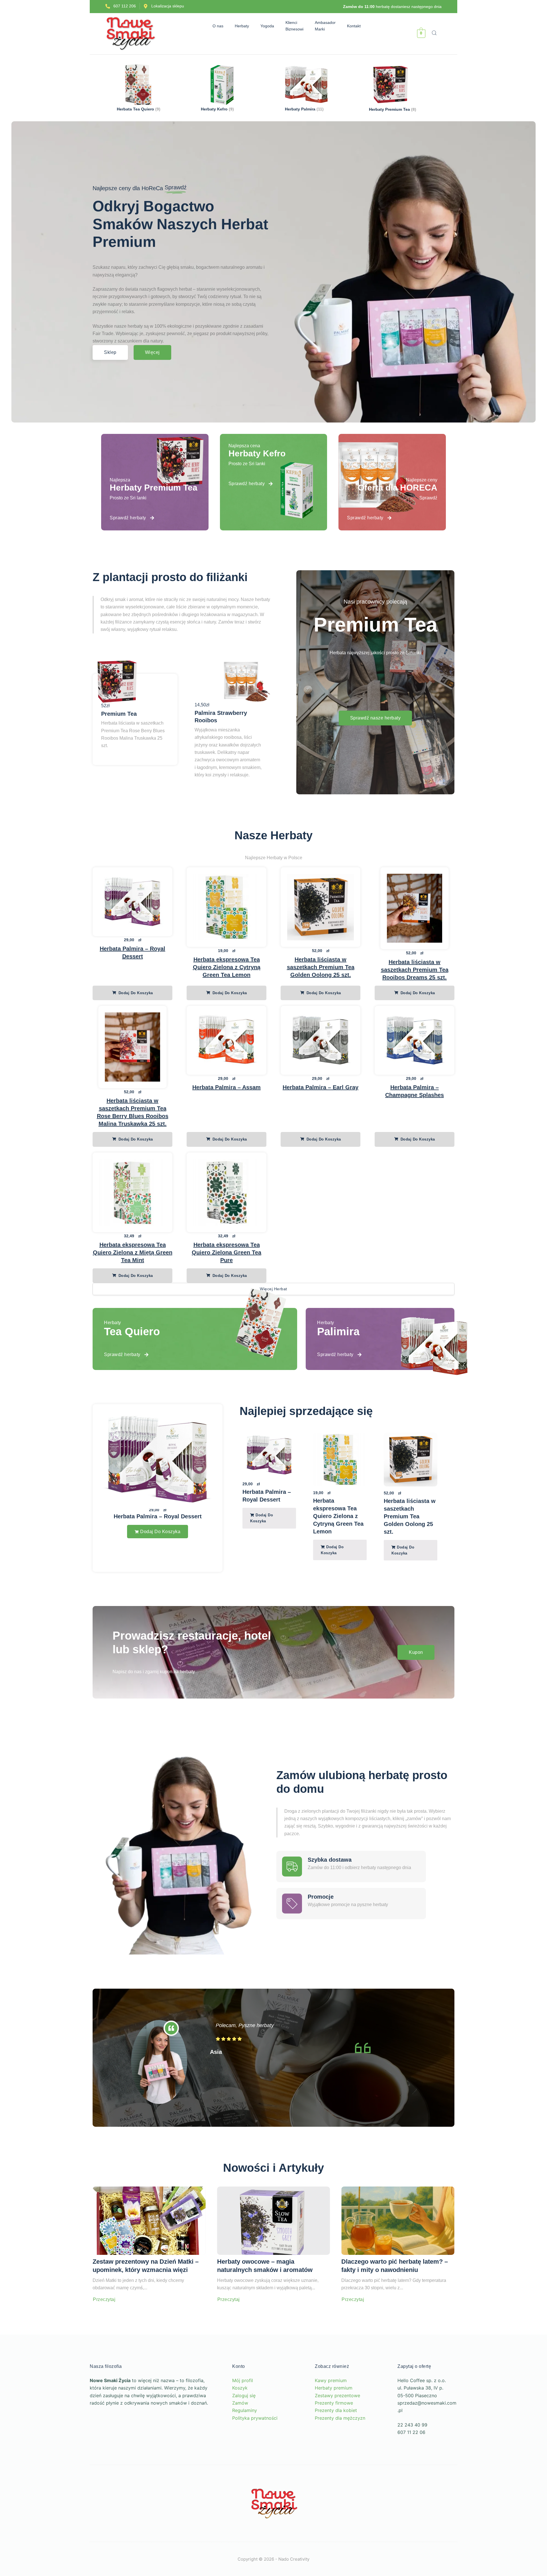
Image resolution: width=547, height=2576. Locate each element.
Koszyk (240, 2416)
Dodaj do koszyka (135, 993)
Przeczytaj (104, 2328)
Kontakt (357, 26)
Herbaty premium (334, 2416)
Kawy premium (331, 2409)
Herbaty (239, 26)
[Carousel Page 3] (353, 1596)
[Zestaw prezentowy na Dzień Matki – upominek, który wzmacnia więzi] (149, 2249)
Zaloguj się (244, 2423)
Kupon (416, 1680)
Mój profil (243, 2409)
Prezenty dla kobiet (336, 2438)
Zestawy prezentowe (337, 2423)
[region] (74, 2517)
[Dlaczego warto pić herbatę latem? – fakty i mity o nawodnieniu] (398, 2249)
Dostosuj (41, 2533)
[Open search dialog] (434, 34)
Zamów (240, 2431)
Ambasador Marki (328, 26)
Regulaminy (245, 2438)
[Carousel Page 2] (347, 1596)
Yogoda (270, 26)
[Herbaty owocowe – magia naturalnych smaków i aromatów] (274, 2249)
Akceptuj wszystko (74, 2550)
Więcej (152, 352)
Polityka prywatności (255, 2446)
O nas (215, 26)
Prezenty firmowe (334, 2431)
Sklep (110, 352)
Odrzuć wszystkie (96, 2533)
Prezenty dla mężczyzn (340, 2446)
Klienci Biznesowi (298, 26)
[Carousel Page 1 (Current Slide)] (342, 1596)
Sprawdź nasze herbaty (375, 718)
